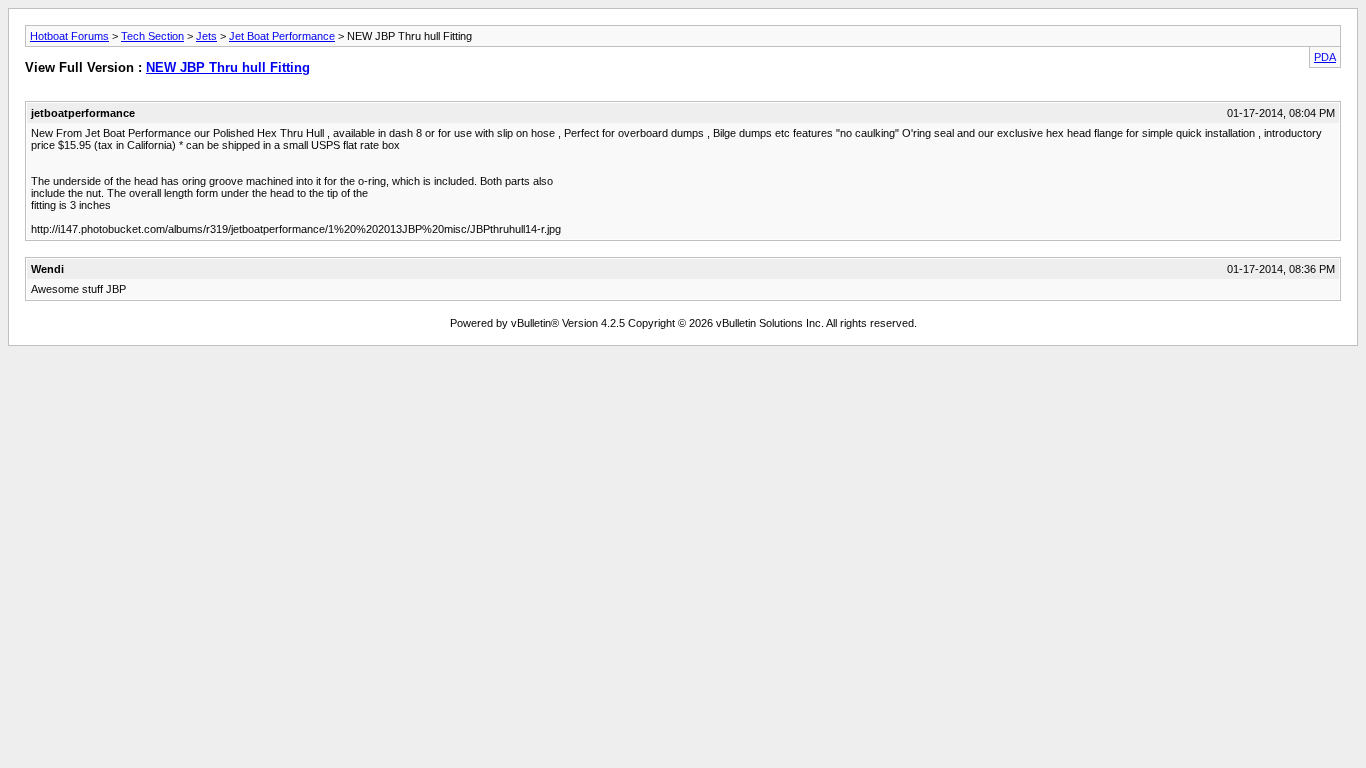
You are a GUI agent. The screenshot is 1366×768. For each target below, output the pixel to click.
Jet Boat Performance (282, 36)
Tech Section (152, 36)
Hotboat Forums (69, 36)
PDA (1325, 57)
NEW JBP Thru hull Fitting (228, 67)
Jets (206, 36)
